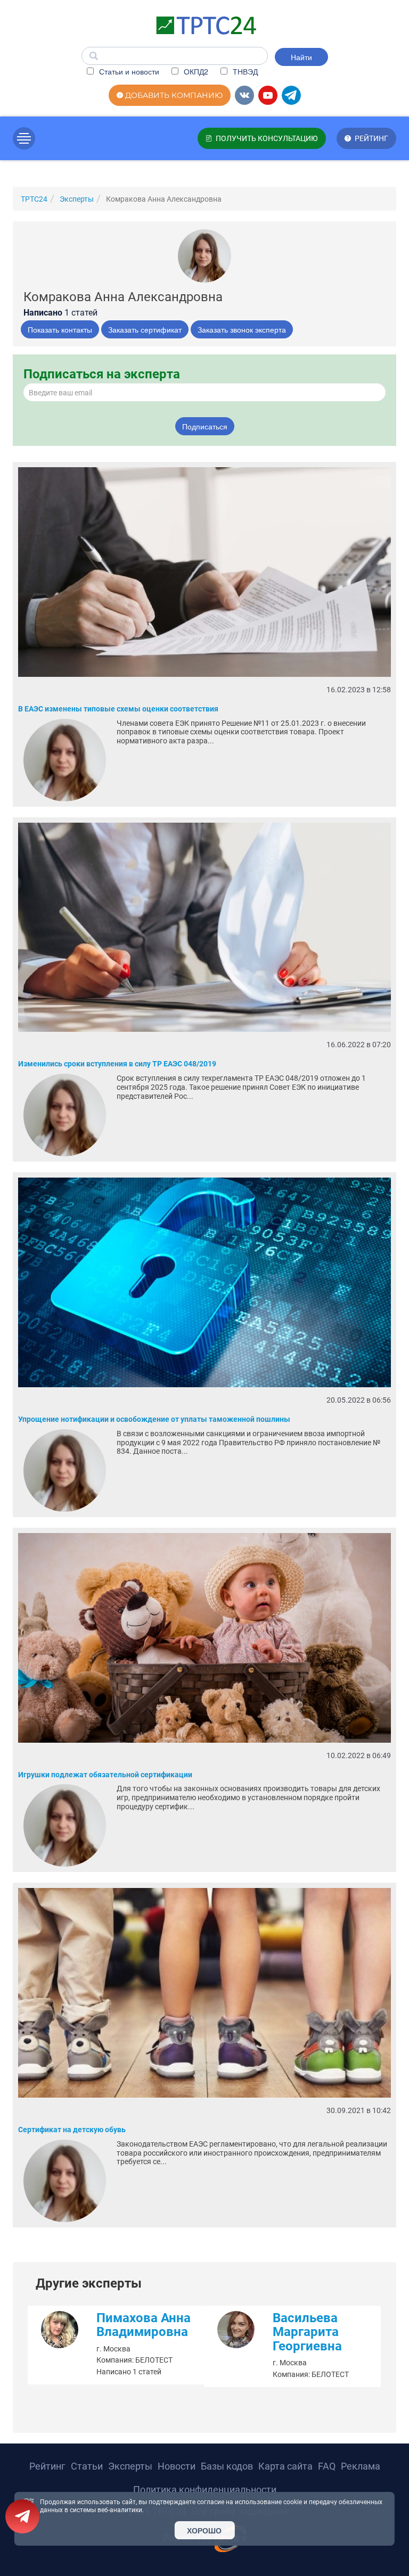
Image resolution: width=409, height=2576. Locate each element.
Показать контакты (60, 329)
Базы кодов (227, 2466)
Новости (177, 2466)
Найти (301, 57)
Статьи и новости (128, 71)
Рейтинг (47, 2466)
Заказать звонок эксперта (242, 329)
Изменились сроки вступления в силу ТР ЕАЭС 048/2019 (117, 1064)
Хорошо (204, 2530)
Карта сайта (285, 2466)
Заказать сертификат (145, 329)
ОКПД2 (195, 71)
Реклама (361, 2466)
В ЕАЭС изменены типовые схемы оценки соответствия (118, 709)
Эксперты (130, 2466)
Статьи (87, 2466)
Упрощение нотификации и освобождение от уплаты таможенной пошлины (154, 1419)
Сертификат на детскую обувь (72, 2130)
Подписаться (205, 426)
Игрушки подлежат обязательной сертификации (105, 1775)
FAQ (327, 2466)
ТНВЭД (244, 71)
